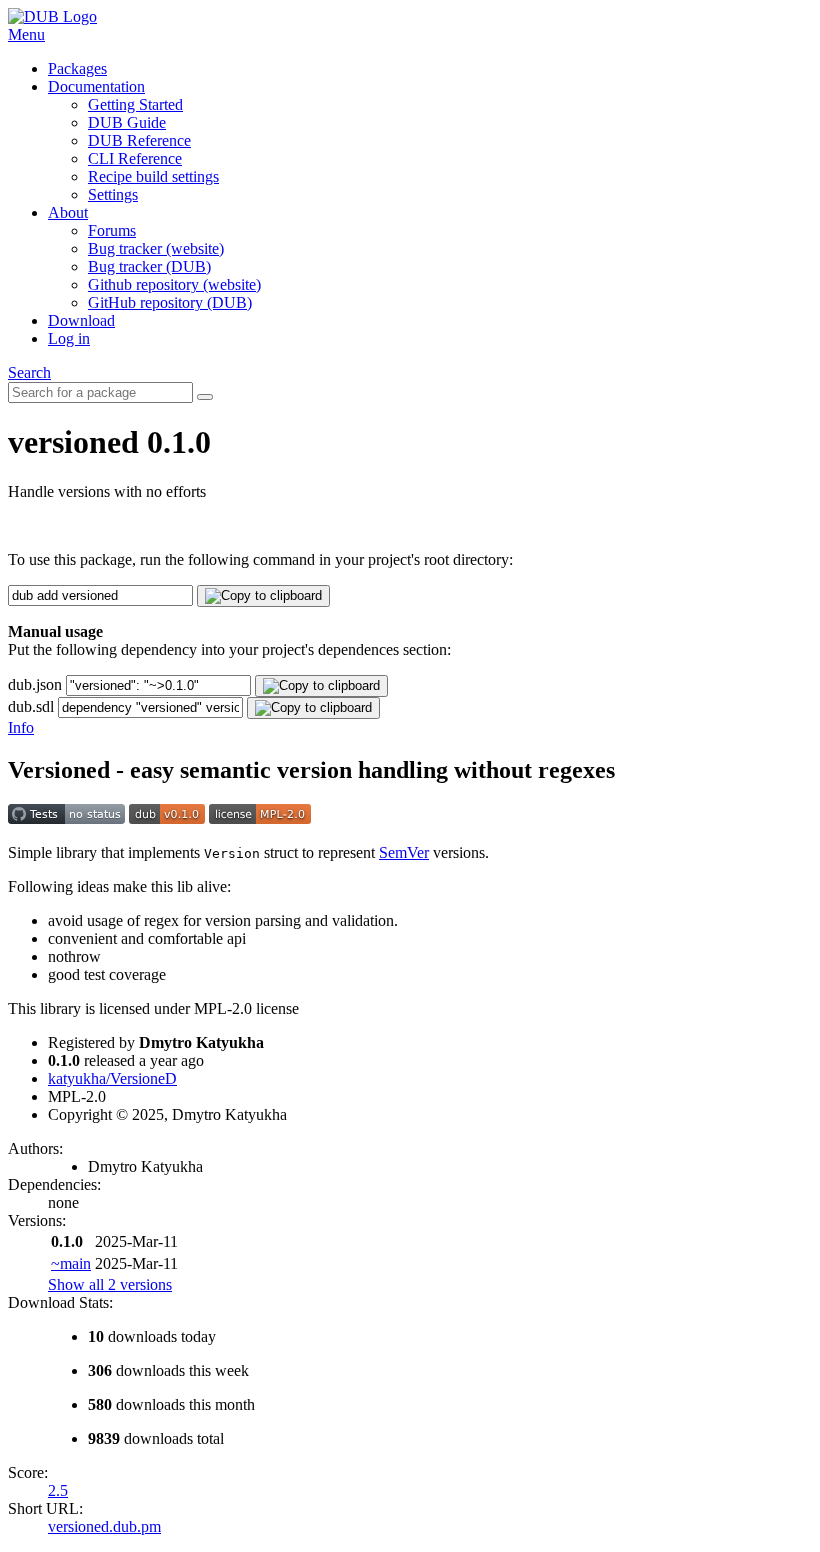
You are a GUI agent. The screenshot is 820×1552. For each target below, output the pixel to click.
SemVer (404, 852)
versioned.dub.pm (104, 1526)
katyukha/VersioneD (112, 1078)
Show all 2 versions (110, 1284)
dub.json (35, 684)
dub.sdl (31, 706)
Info (21, 727)
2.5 (58, 1490)
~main (71, 1263)
